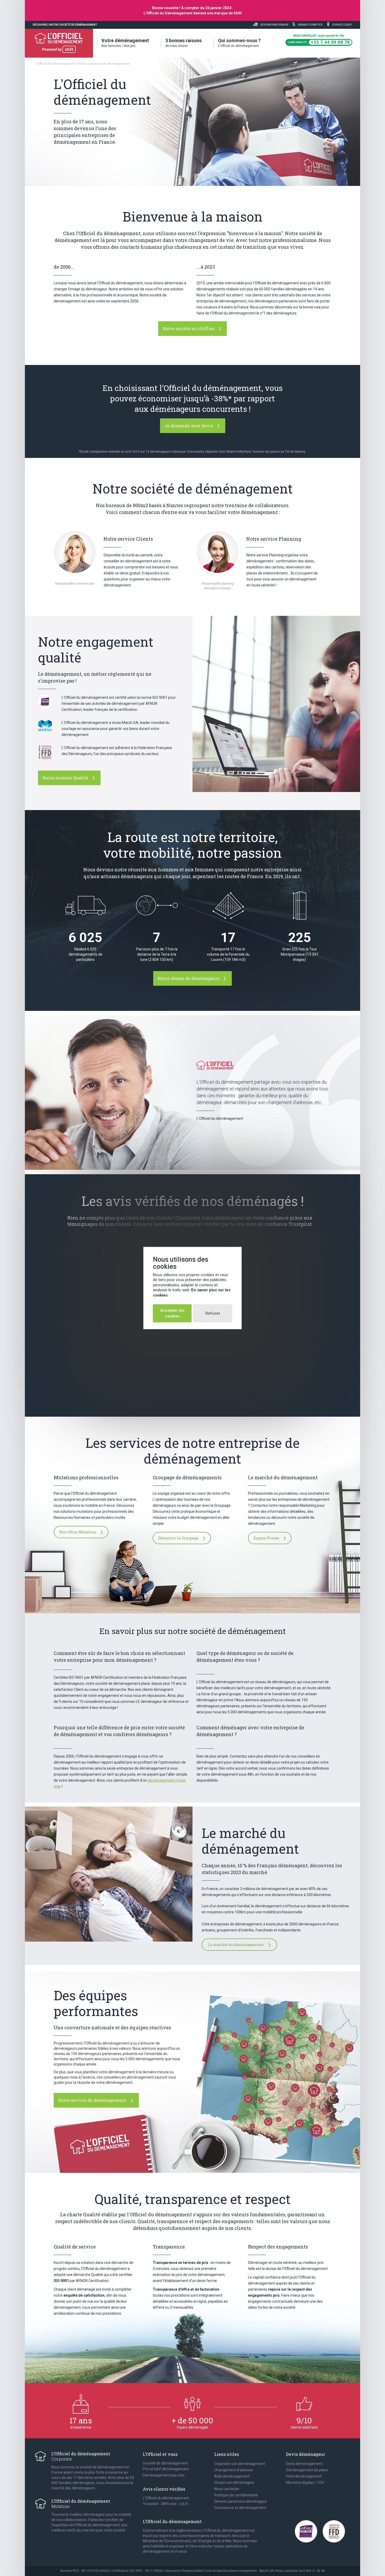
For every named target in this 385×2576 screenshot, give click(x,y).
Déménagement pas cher (164, 2475)
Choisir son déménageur (234, 2483)
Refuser (213, 1313)
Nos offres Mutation (78, 1532)
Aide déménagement (232, 2476)
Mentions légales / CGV (305, 2483)
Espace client (342, 25)
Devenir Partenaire (274, 25)
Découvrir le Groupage (179, 1538)
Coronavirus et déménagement (240, 2508)
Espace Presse (267, 1538)
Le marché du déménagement (236, 1945)
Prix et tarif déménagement (166, 2469)
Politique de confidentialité (236, 2495)
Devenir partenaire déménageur (241, 2501)
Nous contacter (227, 2489)
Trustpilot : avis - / (165, 2504)
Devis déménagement (304, 2464)
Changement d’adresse (234, 2470)
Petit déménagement (304, 2476)
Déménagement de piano (307, 2470)
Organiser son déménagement (240, 2464)
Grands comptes (310, 25)
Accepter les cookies (172, 1313)
